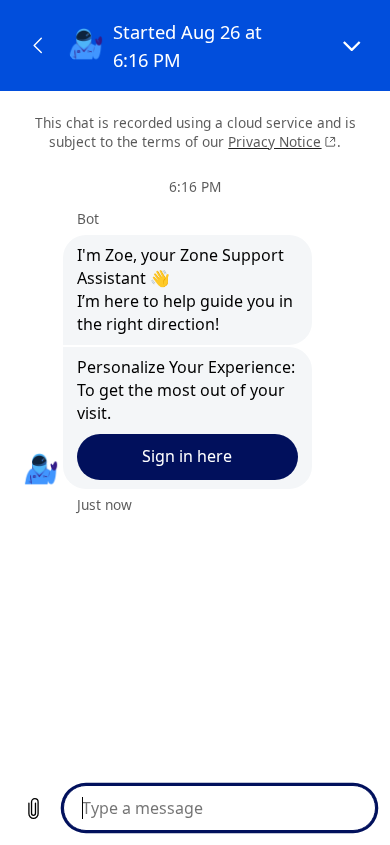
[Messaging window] (195, 422)
